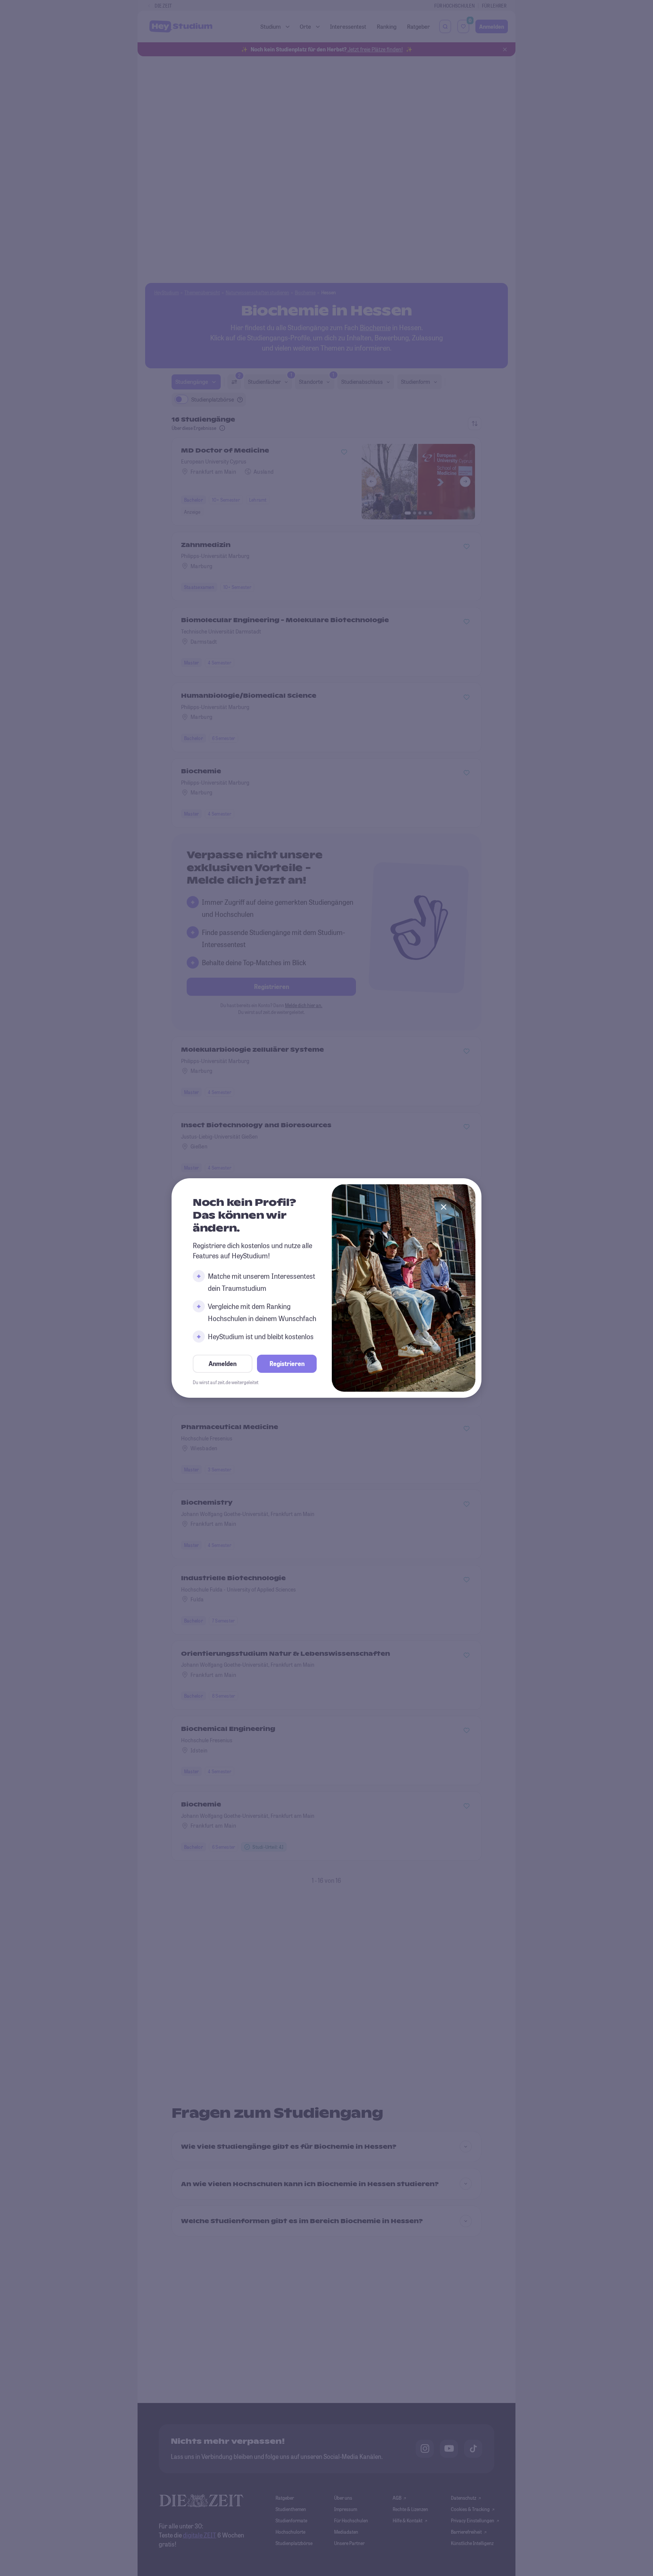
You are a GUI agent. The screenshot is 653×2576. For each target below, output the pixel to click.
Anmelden (223, 1364)
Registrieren (287, 1364)
